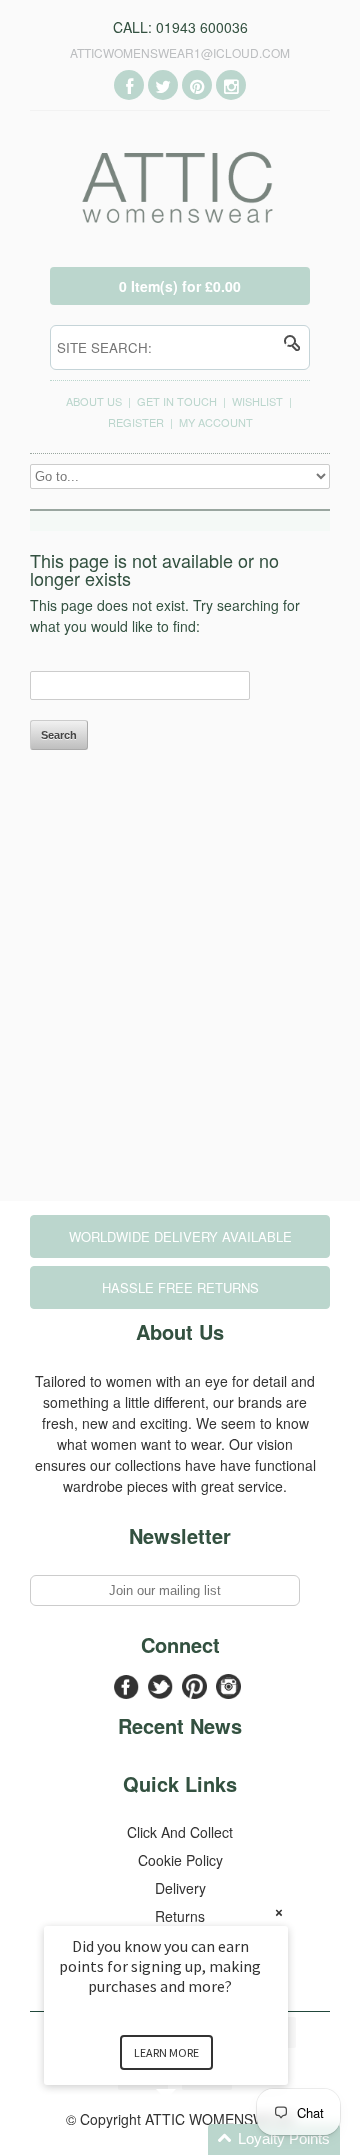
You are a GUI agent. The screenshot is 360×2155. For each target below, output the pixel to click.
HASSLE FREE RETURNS (180, 1287)
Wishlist (257, 401)
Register (136, 422)
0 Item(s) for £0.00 (180, 286)
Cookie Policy (180, 1860)
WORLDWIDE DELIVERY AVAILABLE (180, 1236)
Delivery (180, 1888)
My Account (216, 422)
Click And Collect (180, 1832)
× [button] (279, 1912)
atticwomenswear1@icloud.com (180, 52)
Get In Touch (177, 401)
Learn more (166, 2052)
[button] (190, 2139)
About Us (94, 401)
